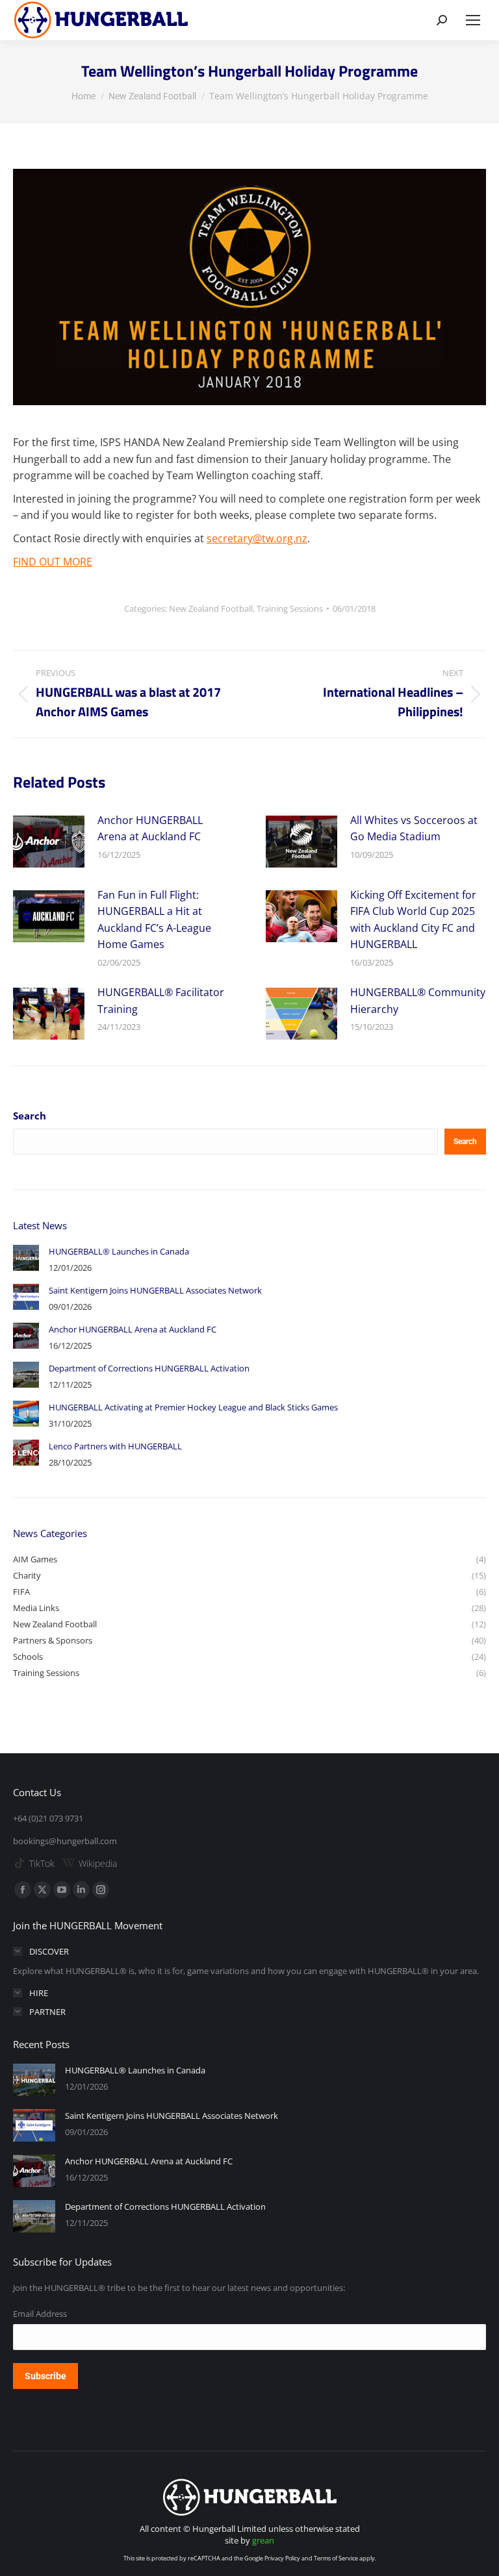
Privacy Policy (282, 2558)
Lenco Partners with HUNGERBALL (115, 1446)
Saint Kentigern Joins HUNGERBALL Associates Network (155, 1290)
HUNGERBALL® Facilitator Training (161, 1001)
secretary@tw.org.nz (257, 538)
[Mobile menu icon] (473, 20)
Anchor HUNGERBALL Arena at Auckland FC (150, 829)
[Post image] (49, 842)
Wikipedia (98, 1863)
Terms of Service (336, 2558)
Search (30, 1116)
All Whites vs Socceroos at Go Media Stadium (414, 829)
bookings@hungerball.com (65, 1841)
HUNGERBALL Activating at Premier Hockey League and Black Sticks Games (193, 1407)
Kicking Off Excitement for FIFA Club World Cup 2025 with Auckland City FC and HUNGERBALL (413, 920)
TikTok (42, 1863)
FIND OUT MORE (53, 562)
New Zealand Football (211, 608)
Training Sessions (290, 608)
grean (263, 2540)
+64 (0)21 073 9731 (48, 1818)
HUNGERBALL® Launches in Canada (119, 1251)
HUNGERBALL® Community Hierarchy (418, 1001)
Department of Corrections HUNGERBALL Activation (149, 1368)
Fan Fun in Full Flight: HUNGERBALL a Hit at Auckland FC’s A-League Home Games (154, 920)
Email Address (40, 2314)
